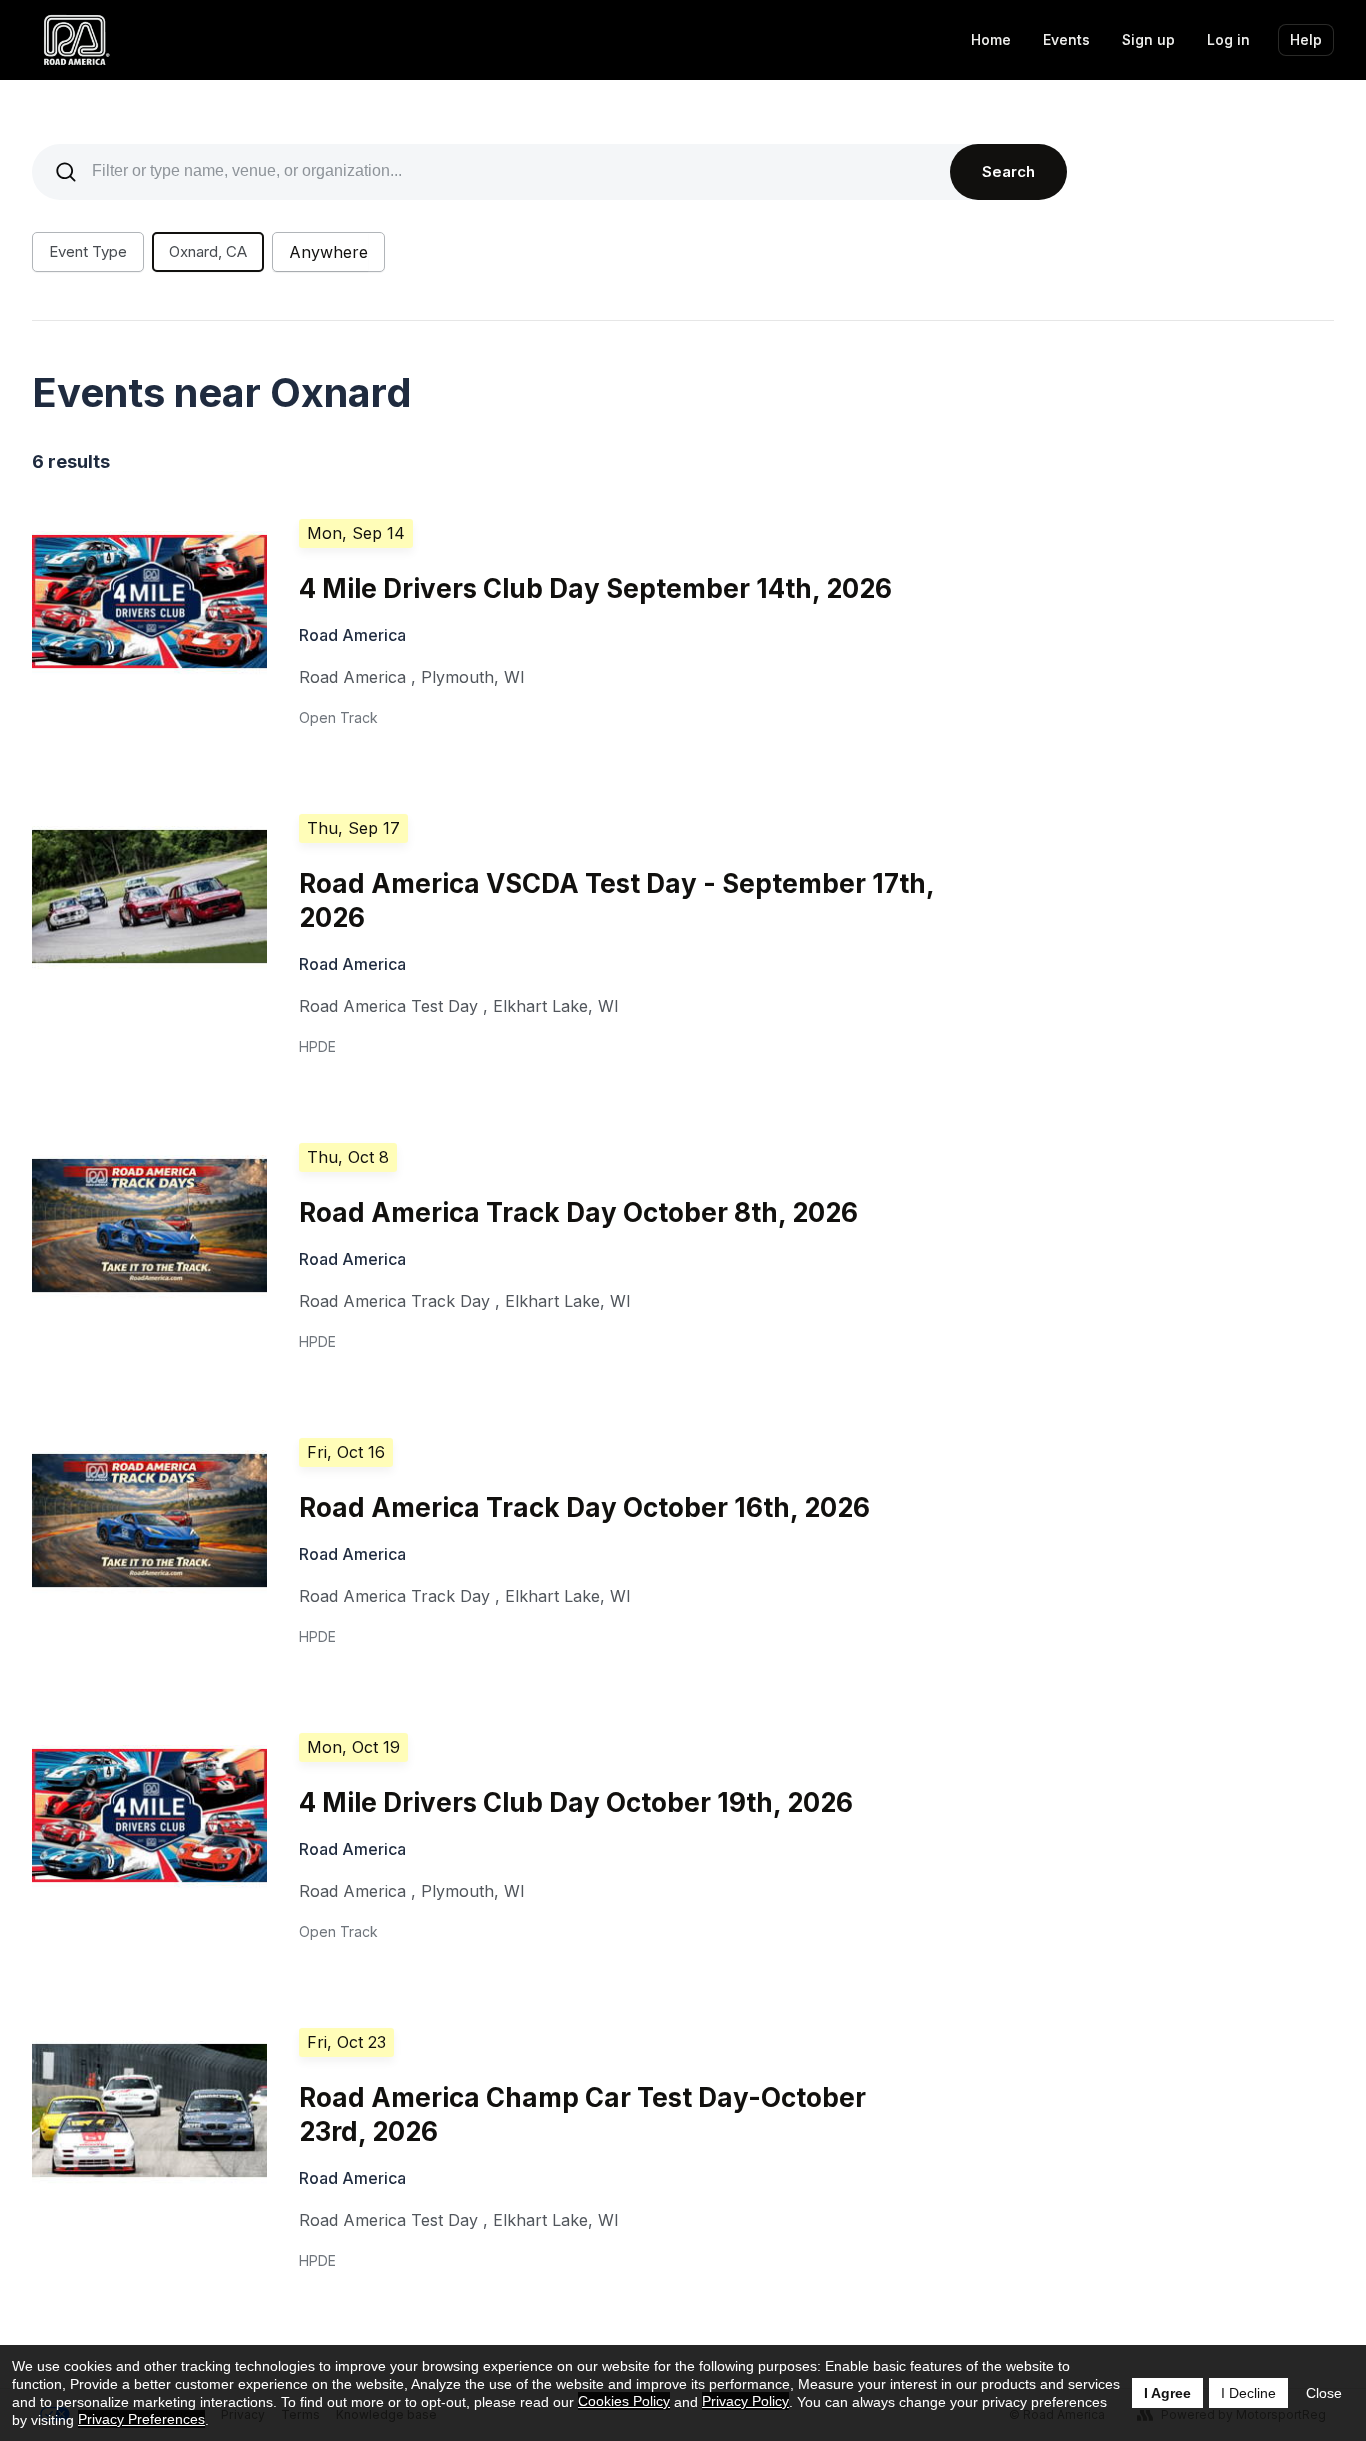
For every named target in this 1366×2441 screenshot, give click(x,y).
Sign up (1148, 39)
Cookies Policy (624, 2401)
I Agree (1167, 2393)
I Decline (1248, 2393)
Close (1324, 2393)
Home (991, 39)
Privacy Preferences (141, 2419)
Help (1306, 39)
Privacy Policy (745, 2401)
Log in (1228, 39)
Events (1066, 39)
